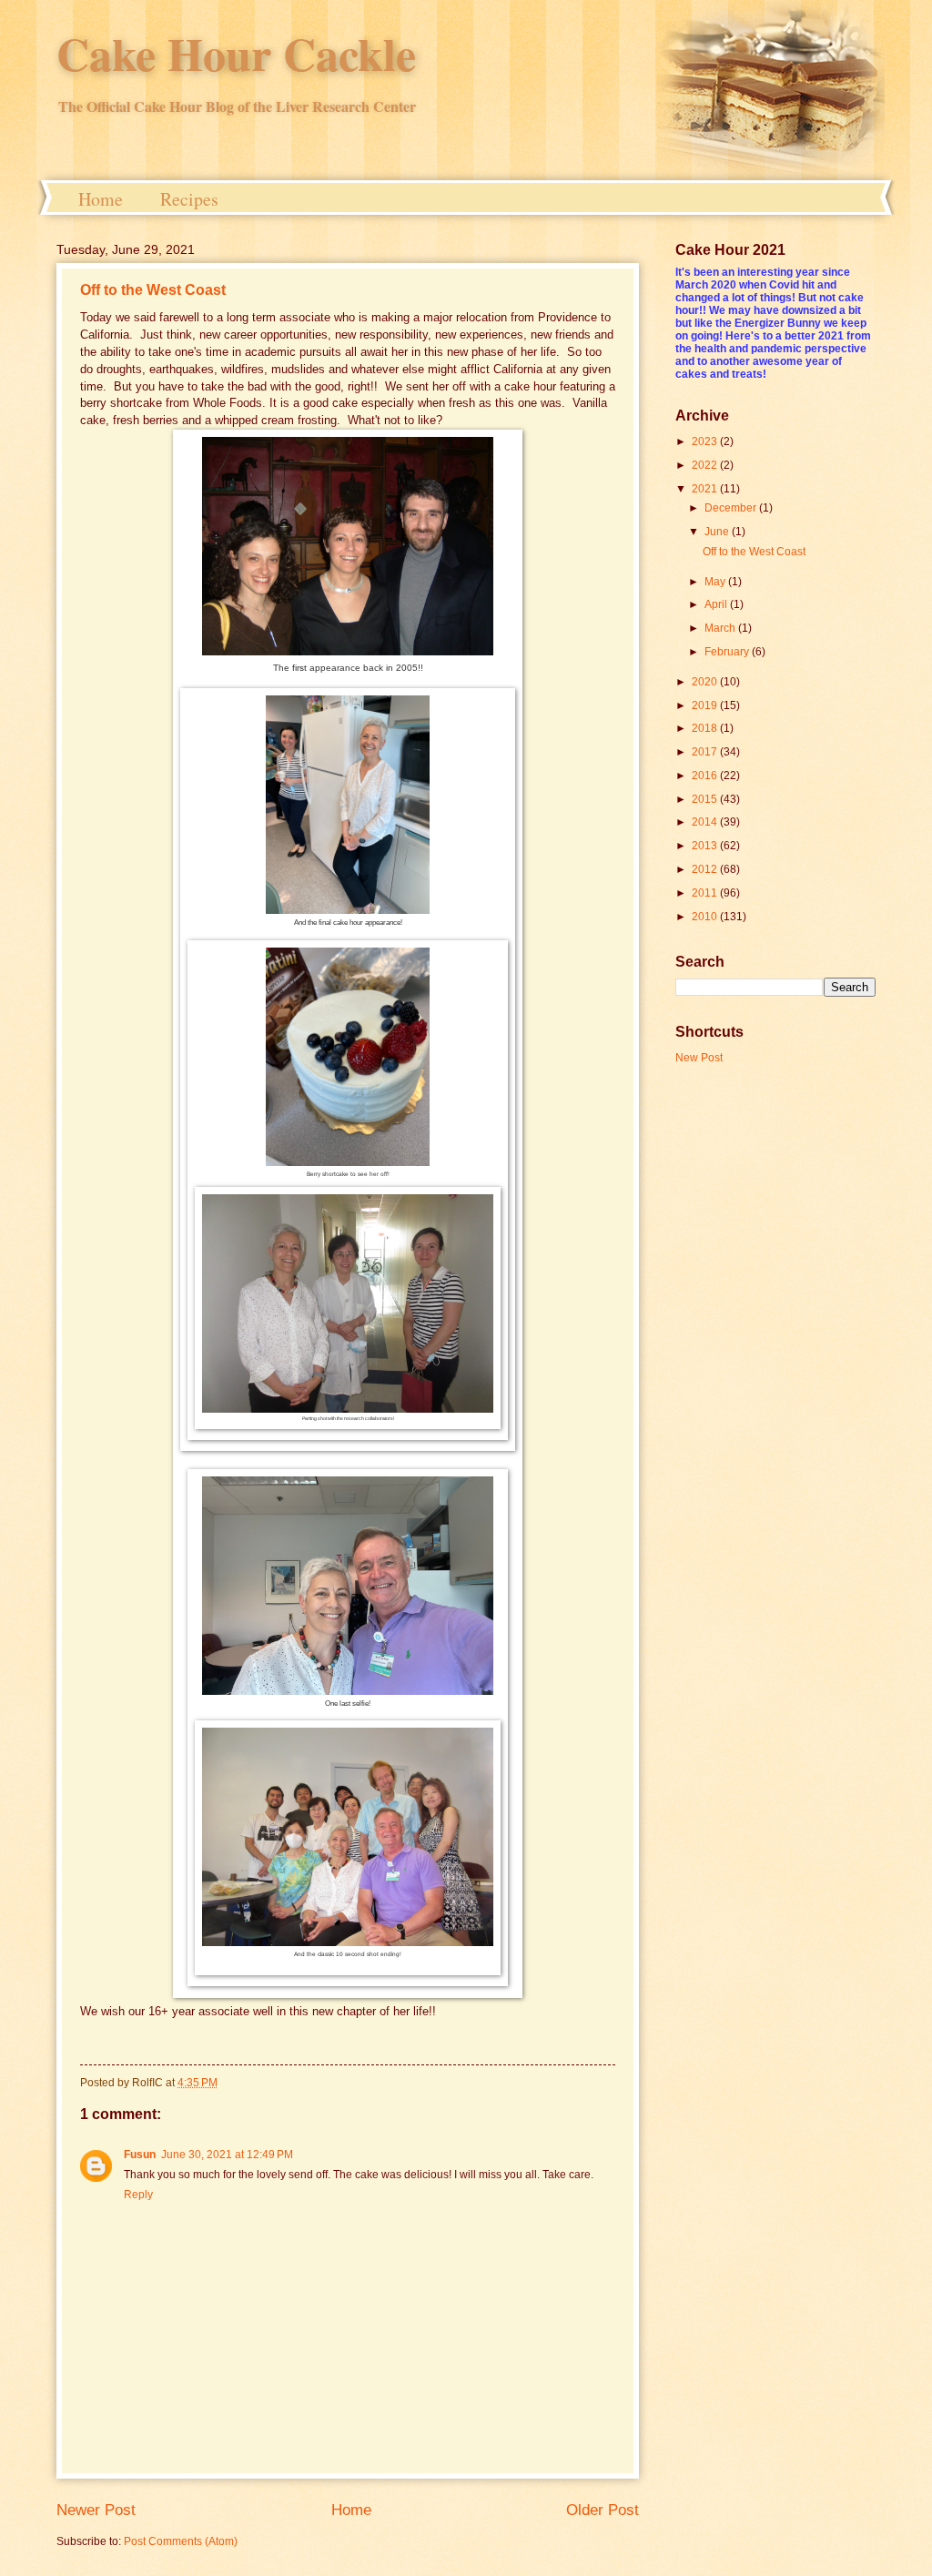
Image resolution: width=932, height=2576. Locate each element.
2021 (706, 489)
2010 (706, 917)
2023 (706, 441)
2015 (706, 799)
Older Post (603, 2510)
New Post (699, 1058)
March (721, 628)
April (717, 604)
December (732, 508)
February (728, 652)
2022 (706, 465)
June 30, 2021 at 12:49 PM (227, 2155)
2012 (706, 869)
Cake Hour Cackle (236, 53)
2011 (706, 893)
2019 (706, 705)
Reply (138, 2195)
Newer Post (96, 2510)
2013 (706, 846)
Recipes (189, 199)
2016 (706, 776)
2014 (706, 822)
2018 (706, 728)
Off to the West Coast (153, 290)
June (718, 532)
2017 (706, 752)
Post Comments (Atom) (181, 2541)
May (716, 582)
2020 (706, 682)
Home (101, 199)
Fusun (140, 2155)
